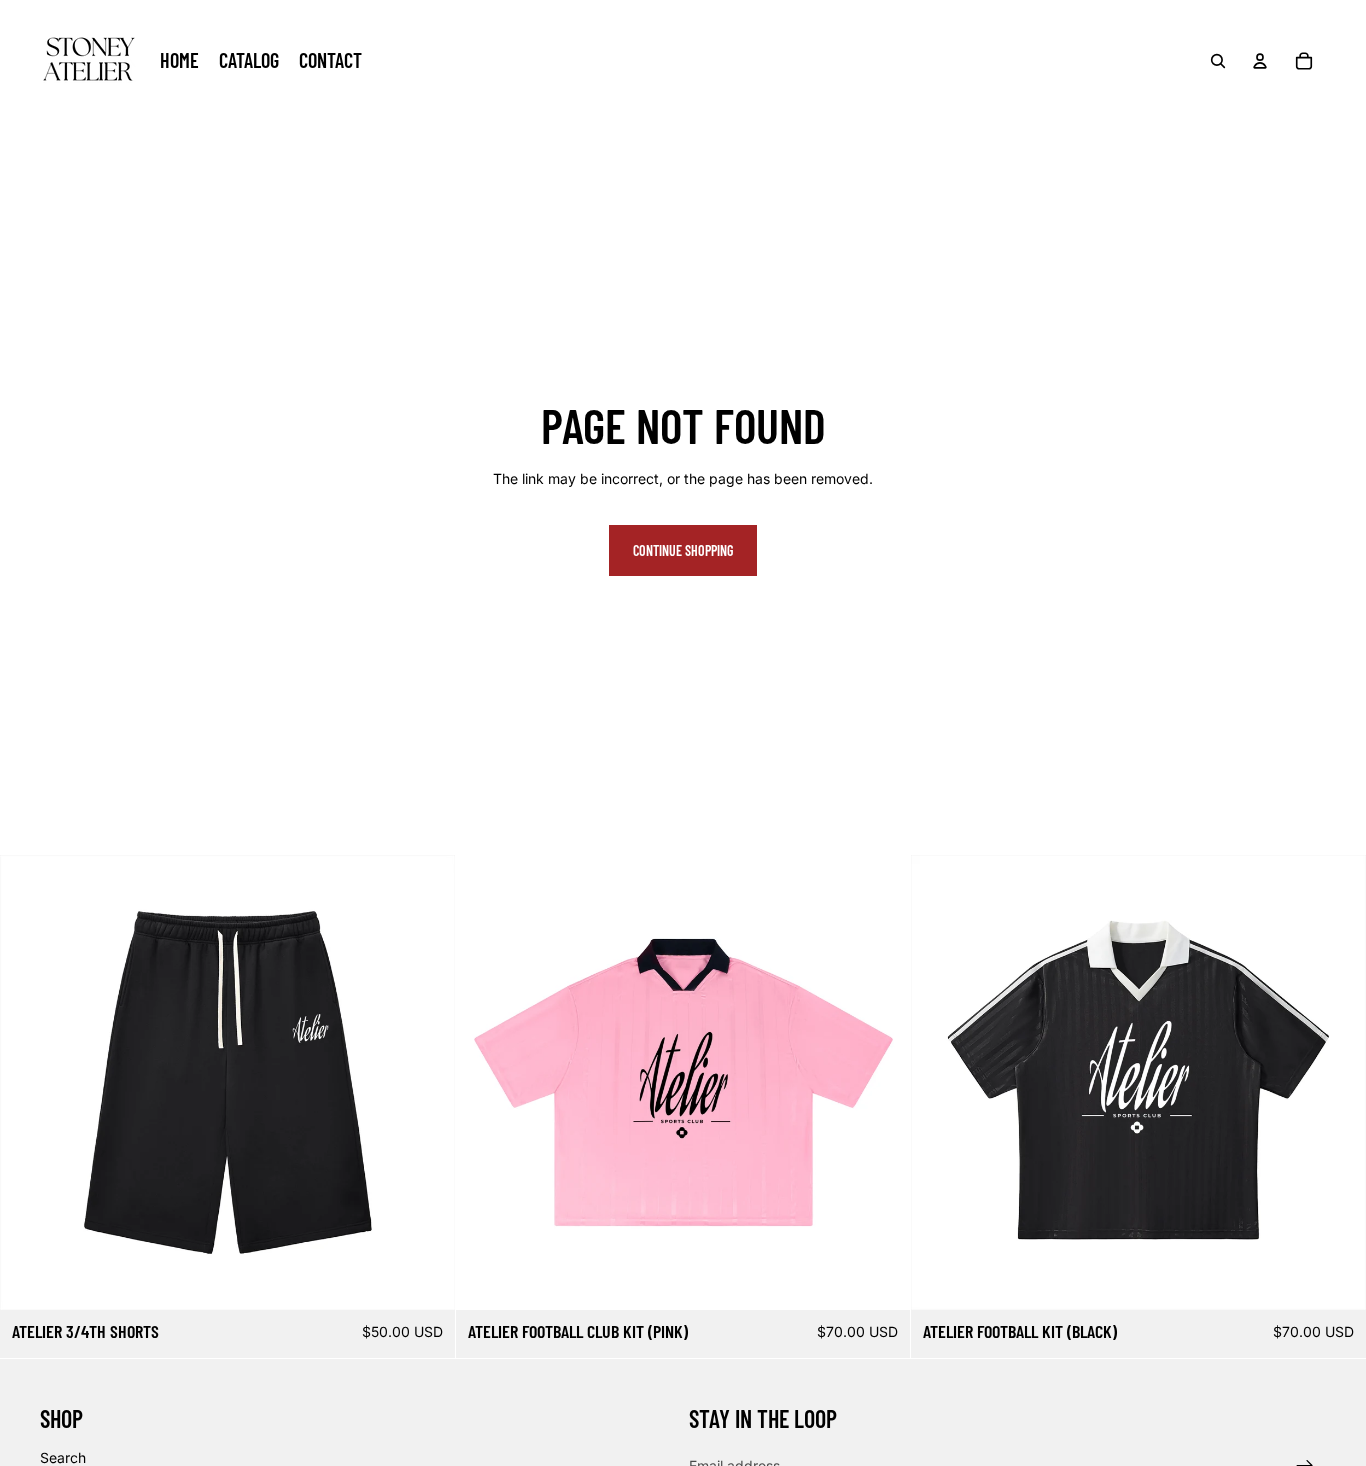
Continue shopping (683, 550)
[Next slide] (425, 1083)
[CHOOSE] (424, 1280)
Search (63, 1457)
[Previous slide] (30, 1083)
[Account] (1260, 61)
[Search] (1218, 61)
